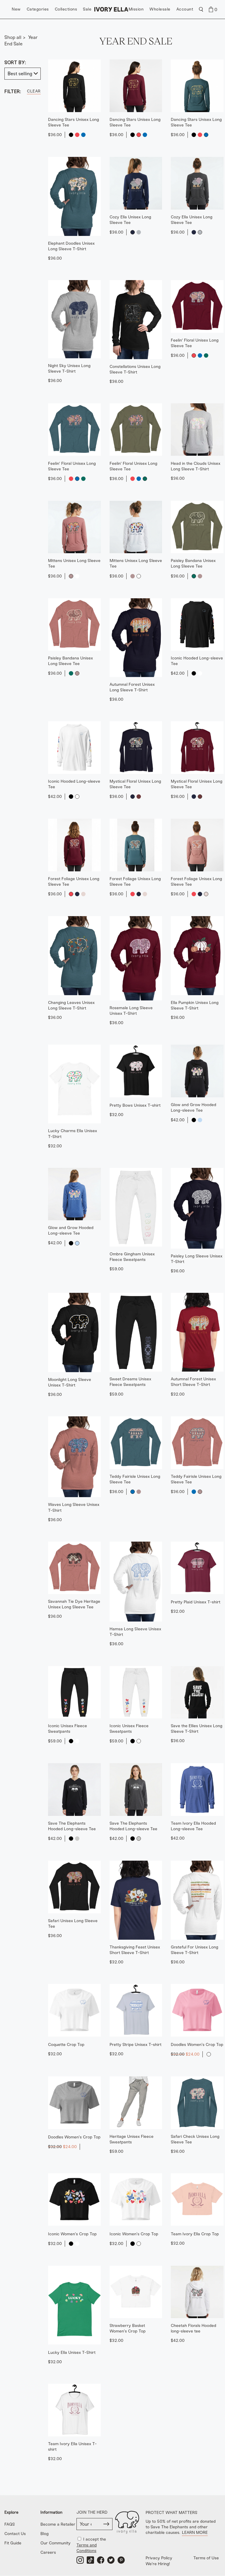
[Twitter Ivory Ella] (111, 2560)
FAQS (10, 2524)
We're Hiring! (158, 2564)
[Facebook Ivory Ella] (101, 2560)
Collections (66, 9)
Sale (87, 9)
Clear (34, 91)
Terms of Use (206, 2558)
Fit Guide (13, 2543)
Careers (48, 2552)
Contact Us (15, 2534)
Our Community (56, 2543)
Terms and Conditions (87, 2548)
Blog (45, 2534)
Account (185, 9)
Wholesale (160, 9)
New (16, 9)
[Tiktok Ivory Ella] (90, 2560)
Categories (38, 9)
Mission (136, 9)
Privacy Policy (159, 2558)
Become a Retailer (58, 2524)
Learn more (195, 2533)
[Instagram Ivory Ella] (80, 2560)
